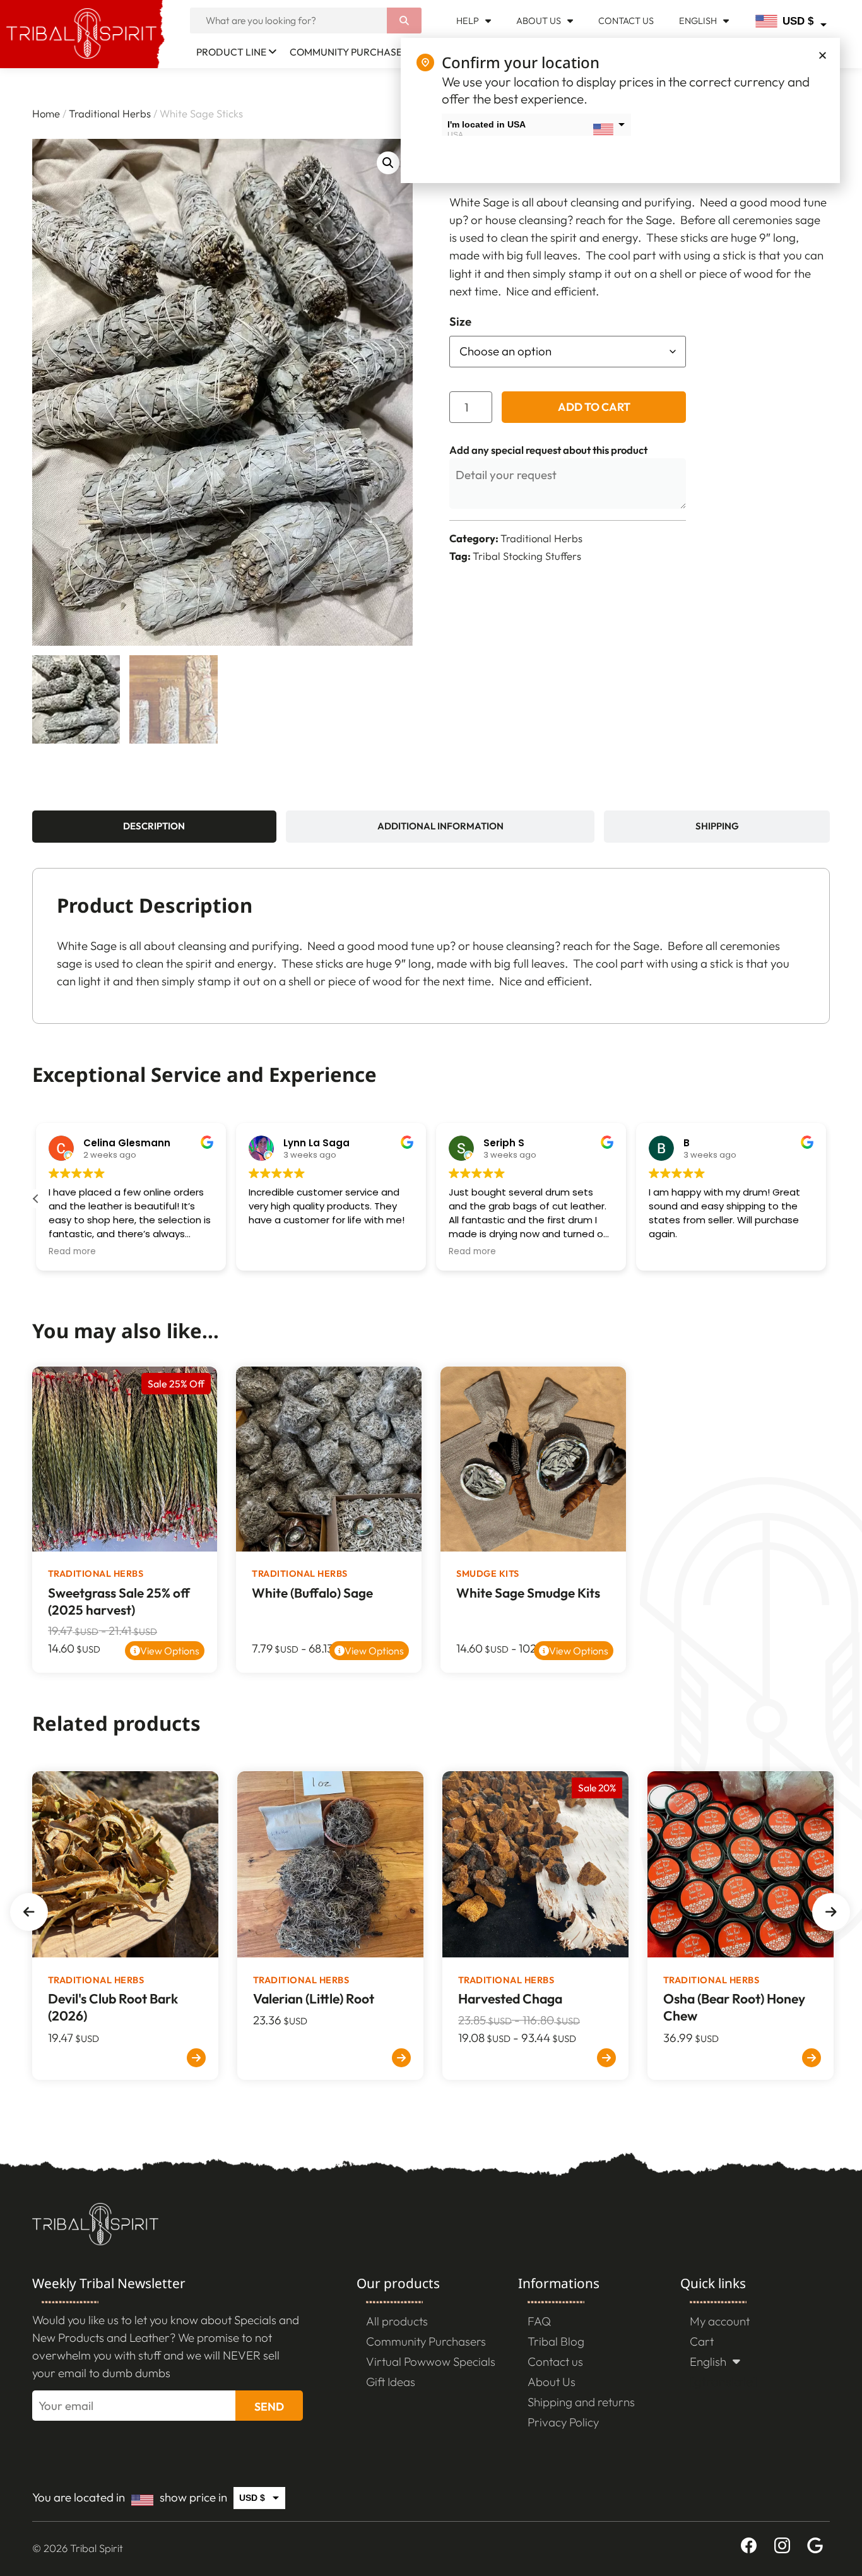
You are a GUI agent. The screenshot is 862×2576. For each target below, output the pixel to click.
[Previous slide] (29, 1912)
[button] (388, 163)
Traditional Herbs (110, 113)
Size (460, 322)
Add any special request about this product (548, 450)
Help (468, 21)
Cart (702, 2341)
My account (720, 2321)
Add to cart (594, 407)
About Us (539, 21)
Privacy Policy (563, 2422)
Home (46, 113)
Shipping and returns (581, 2402)
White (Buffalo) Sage (312, 1593)
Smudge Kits (488, 1574)
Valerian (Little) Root (314, 1999)
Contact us (626, 21)
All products (397, 2321)
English (698, 21)
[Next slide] (831, 1912)
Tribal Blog (556, 2341)
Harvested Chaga (510, 1999)
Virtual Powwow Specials (431, 2361)
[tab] (154, 827)
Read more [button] (72, 1252)
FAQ (539, 2321)
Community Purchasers (351, 52)
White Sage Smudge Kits (528, 1593)
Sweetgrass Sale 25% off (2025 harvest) (119, 1601)
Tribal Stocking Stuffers (527, 556)
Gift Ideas (391, 2382)
